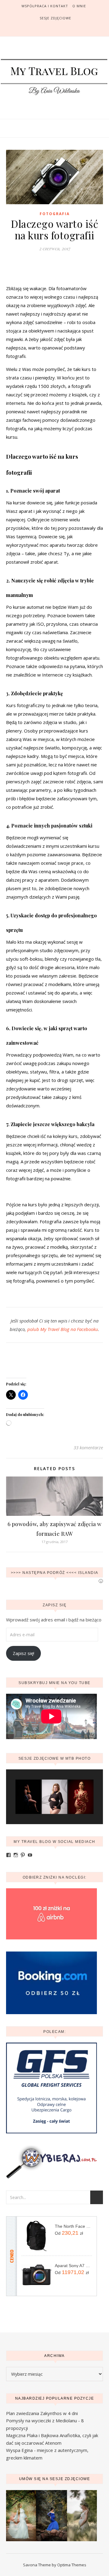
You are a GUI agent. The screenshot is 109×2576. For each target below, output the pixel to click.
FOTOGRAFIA (55, 214)
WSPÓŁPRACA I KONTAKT (45, 6)
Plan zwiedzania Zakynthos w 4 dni (42, 2413)
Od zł (69, 2233)
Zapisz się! (23, 1653)
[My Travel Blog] (54, 77)
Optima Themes (72, 2565)
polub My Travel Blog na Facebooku (63, 1329)
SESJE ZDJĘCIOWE (55, 18)
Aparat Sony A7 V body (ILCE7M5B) (73, 2266)
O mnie (79, 6)
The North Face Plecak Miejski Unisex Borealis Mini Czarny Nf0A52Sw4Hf (73, 2226)
